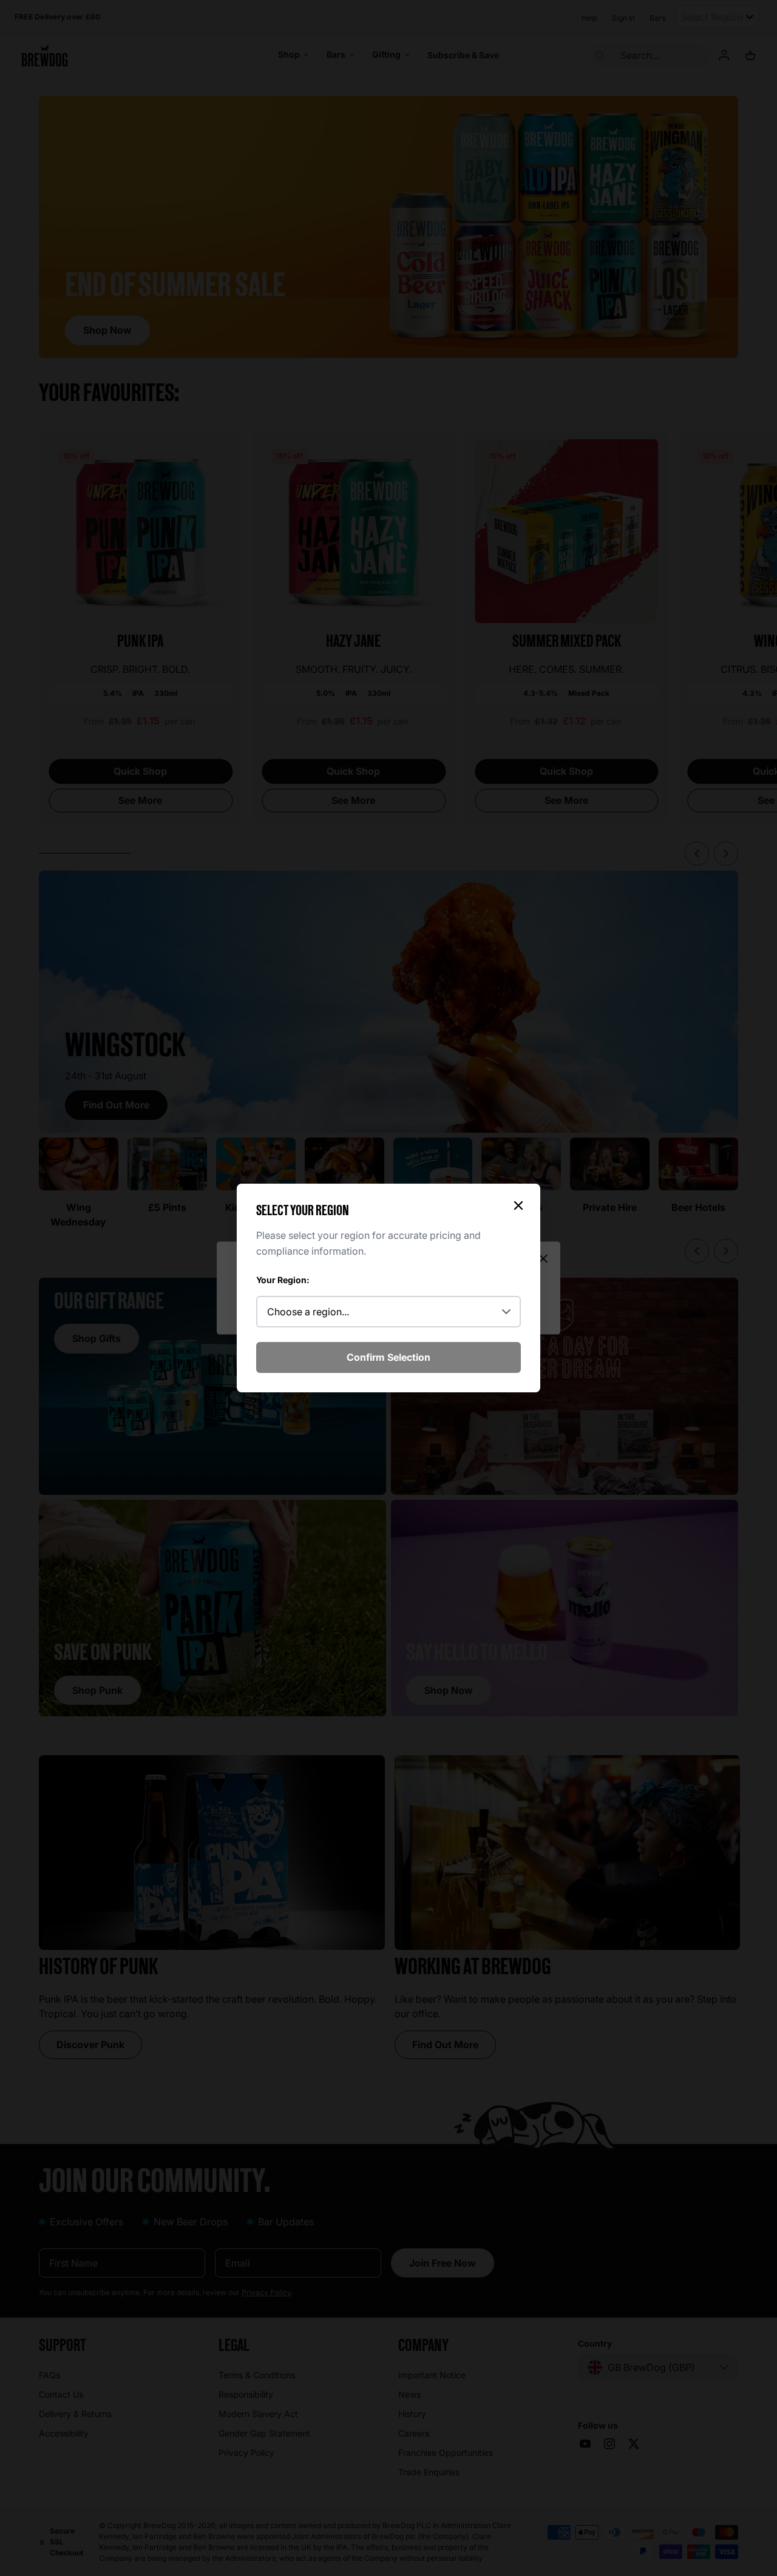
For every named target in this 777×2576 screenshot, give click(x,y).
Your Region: (283, 1280)
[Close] (518, 1205)
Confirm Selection (388, 1357)
